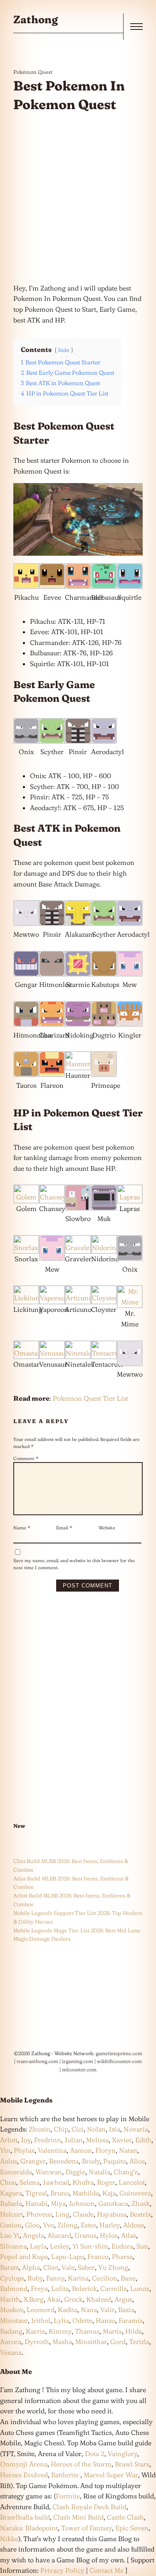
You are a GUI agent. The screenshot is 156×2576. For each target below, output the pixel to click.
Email (64, 1528)
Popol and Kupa (24, 2256)
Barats (9, 2267)
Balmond (14, 2288)
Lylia (61, 2320)
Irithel (41, 2320)
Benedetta (64, 2161)
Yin (5, 2150)
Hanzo (105, 2320)
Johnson (82, 2203)
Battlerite (65, 2475)
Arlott (9, 2140)
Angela (33, 2235)
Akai (54, 2299)
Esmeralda (16, 2172)
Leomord (41, 2310)
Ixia (115, 2129)
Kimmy (60, 2331)
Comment (26, 1458)
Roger (106, 2182)
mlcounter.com (79, 2069)
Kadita (68, 2310)
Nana (89, 2310)
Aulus (9, 2161)
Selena (30, 2182)
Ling (62, 2214)
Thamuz (87, 2331)
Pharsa (122, 2256)
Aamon (81, 2150)
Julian (74, 2140)
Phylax (24, 2150)
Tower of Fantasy (87, 2528)
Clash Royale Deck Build (89, 2507)
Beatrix (140, 2214)
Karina (78, 2278)
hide (64, 350)
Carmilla (114, 2288)
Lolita (60, 2288)
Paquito (115, 2161)
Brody (91, 2161)
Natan (128, 2150)
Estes (88, 2225)
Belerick (84, 2288)
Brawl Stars (132, 2464)
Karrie (36, 2331)
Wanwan (49, 2172)
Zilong (67, 2225)
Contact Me (106, 2570)
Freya (39, 2288)
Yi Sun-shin (90, 2246)
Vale (67, 2267)
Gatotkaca (113, 2203)
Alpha (31, 2267)
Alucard (59, 2235)
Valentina (52, 2150)
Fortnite (68, 2496)
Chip (61, 2129)
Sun (142, 2246)
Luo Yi (10, 2235)
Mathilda (86, 2193)
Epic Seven (132, 2528)
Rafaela (11, 2203)
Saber (86, 2267)
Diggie (75, 2172)
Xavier (122, 2140)
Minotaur (14, 2320)
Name (22, 1528)
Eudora (122, 2246)
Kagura (11, 2193)
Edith (143, 2140)
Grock (73, 2299)
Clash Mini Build (78, 2517)
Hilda (134, 2331)
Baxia (126, 2310)
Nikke (9, 2539)
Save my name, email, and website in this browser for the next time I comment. (74, 1564)
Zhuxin (40, 2129)
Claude (83, 2214)
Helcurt (11, 2214)
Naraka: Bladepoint (29, 2528)
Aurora (11, 2342)
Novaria (136, 2129)
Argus (123, 2299)
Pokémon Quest (33, 72)
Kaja (109, 2193)
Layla (38, 2246)
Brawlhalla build (25, 2517)
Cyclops (12, 2278)
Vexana (11, 2352)
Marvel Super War (111, 2475)
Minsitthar (91, 2342)
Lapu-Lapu (68, 2256)
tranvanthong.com (37, 2061)
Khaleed (99, 2299)
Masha (62, 2342)
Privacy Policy (62, 2570)
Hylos (109, 2235)
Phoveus (39, 2214)
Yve (48, 2225)
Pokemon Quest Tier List (90, 1398)
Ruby (35, 2278)
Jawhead (56, 2182)
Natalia (99, 2172)
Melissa (97, 2140)
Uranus (85, 2235)
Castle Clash (125, 2517)
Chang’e (126, 2172)
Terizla (139, 2342)
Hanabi (36, 2203)
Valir (108, 2310)
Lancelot (132, 2182)
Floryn (105, 2150)
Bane (128, 2278)
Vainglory (123, 2454)
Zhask (141, 2203)
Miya (58, 2203)
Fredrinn (48, 2140)
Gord (118, 2342)
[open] (136, 27)
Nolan (96, 2129)
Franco (98, 2256)
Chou (8, 2182)
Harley (110, 2225)
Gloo (32, 2225)
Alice (137, 2161)
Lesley (59, 2246)
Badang (11, 2331)
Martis (112, 2331)
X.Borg (33, 2299)
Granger (33, 2161)
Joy (26, 2140)
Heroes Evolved (24, 2475)
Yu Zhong (113, 2267)
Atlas (129, 2235)
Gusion (11, 2225)
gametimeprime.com (119, 2053)
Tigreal (36, 2193)
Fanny (55, 2278)
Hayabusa (112, 2214)
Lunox (140, 2288)
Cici (78, 2129)
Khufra (83, 2182)
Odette (82, 2320)
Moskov (12, 2310)
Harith (10, 2299)
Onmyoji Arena (24, 2464)
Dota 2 (95, 2454)
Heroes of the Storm (81, 2464)
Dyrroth (37, 2342)
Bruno (60, 2193)
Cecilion (105, 2278)
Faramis (131, 2320)
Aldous (134, 2225)
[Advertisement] (78, 199)
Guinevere (135, 2193)
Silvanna (13, 2246)
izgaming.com (78, 2061)
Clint (51, 2267)
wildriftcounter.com (119, 2061)
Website (107, 1528)
